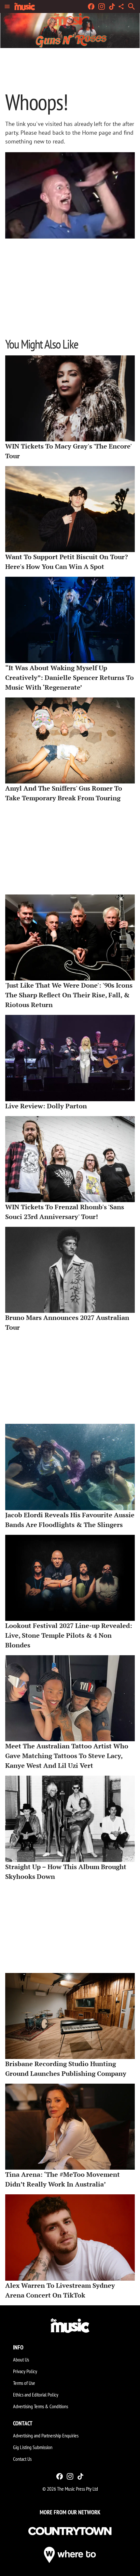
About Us (21, 2360)
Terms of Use (24, 2383)
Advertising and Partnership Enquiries (46, 2435)
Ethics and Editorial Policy (36, 2395)
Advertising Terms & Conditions (41, 2406)
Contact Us (22, 2459)
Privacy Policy (25, 2371)
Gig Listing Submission (33, 2447)
